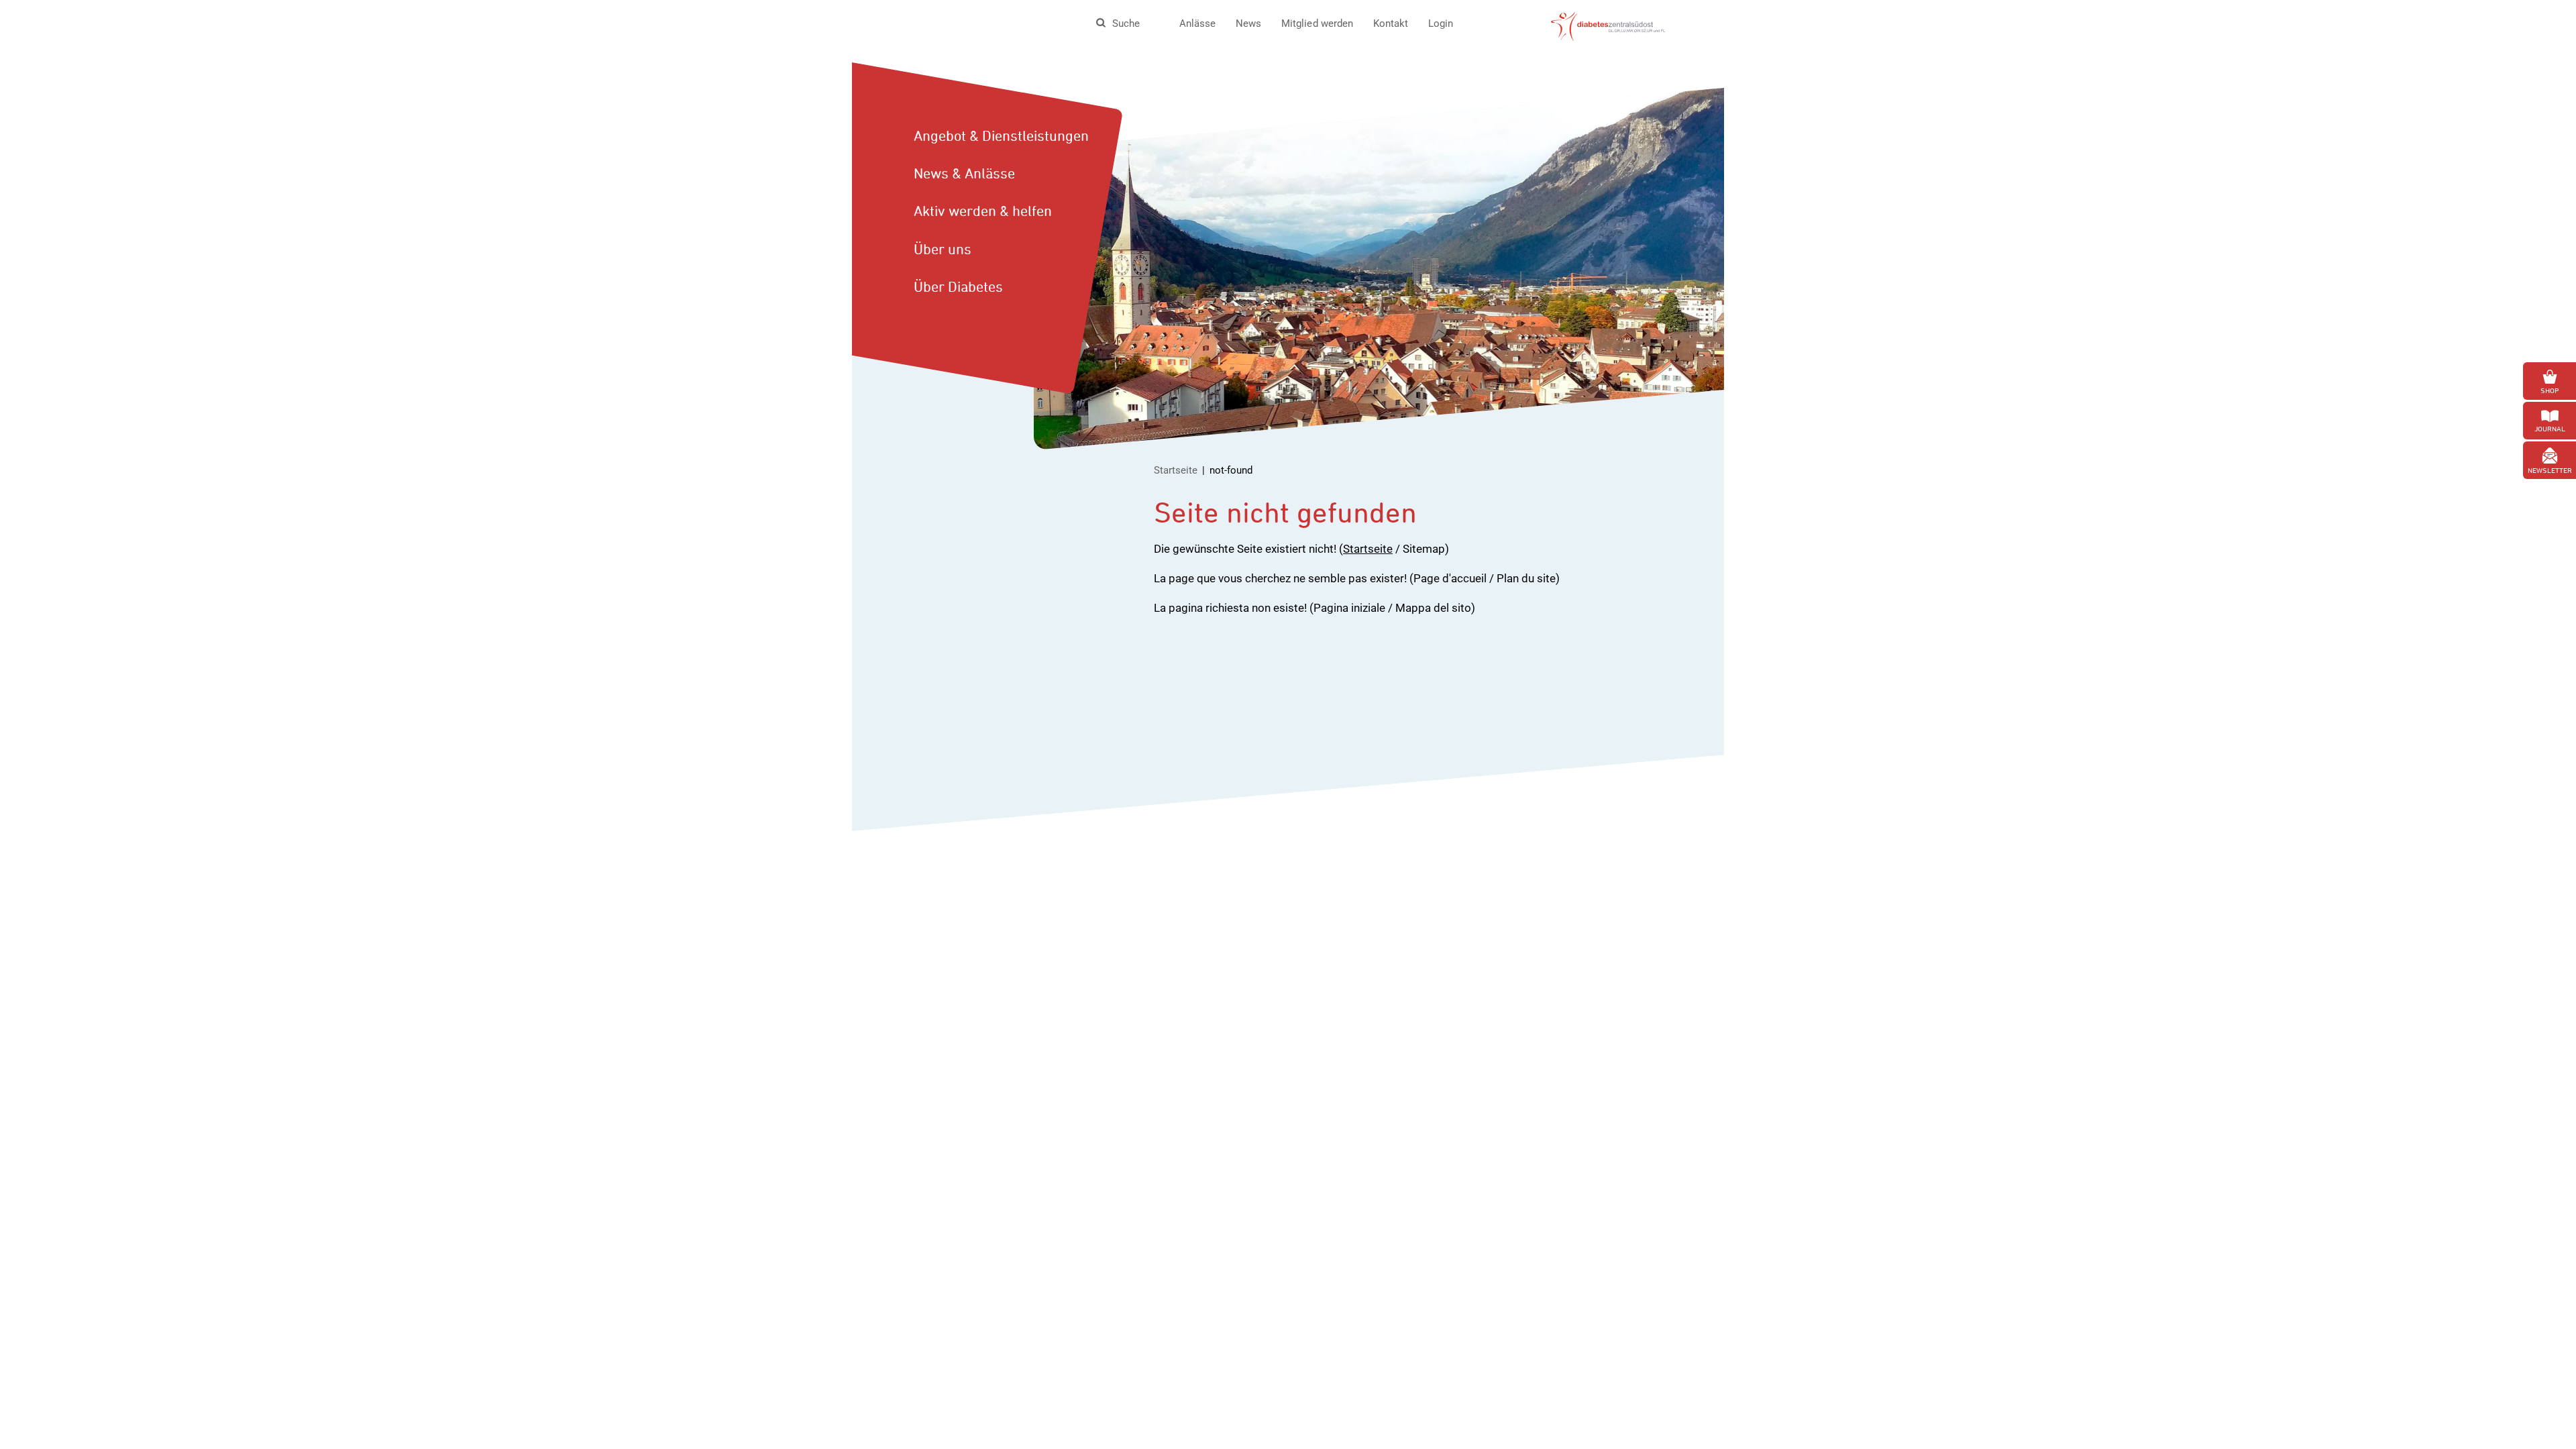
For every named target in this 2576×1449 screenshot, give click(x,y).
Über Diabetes (958, 286)
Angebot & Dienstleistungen (1001, 136)
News (1248, 23)
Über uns (943, 249)
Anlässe (1197, 23)
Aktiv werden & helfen (983, 211)
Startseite (1176, 470)
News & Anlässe (964, 173)
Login (1441, 23)
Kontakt (1391, 23)
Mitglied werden (1317, 23)
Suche (1126, 23)
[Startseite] (1608, 25)
